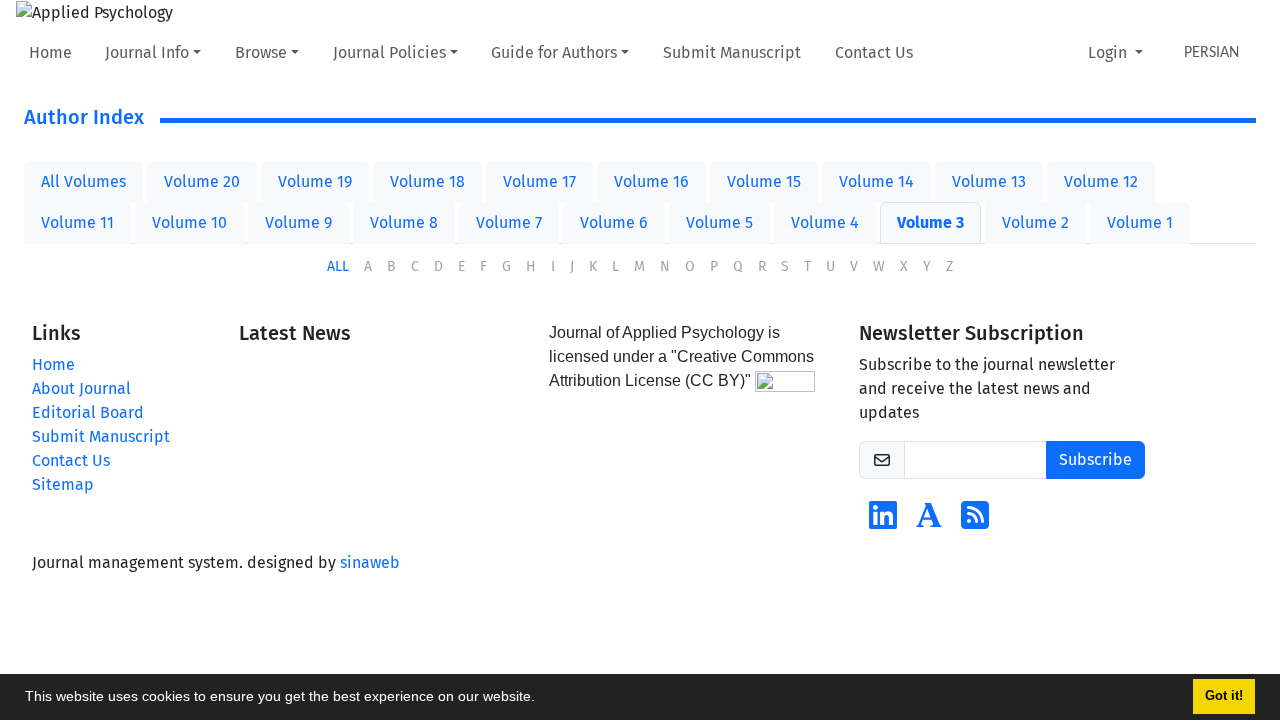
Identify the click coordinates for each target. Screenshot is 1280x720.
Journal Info (147, 52)
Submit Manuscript (732, 52)
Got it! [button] (1224, 696)
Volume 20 (202, 181)
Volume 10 (189, 222)
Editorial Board (88, 412)
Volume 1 (1140, 222)
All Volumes (83, 181)
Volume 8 (404, 222)
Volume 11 (77, 222)
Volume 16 (651, 181)
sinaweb (370, 562)
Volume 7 (509, 222)
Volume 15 (764, 181)
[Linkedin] (883, 521)
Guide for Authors (554, 52)
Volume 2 (1035, 222)
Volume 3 (930, 222)
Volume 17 (539, 181)
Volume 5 (719, 222)
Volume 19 (315, 181)
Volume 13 (989, 181)
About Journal (81, 388)
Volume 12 (1101, 181)
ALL (338, 266)
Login (1109, 52)
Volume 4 (825, 222)
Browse (261, 52)
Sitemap (63, 484)
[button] (542, 699)
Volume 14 (876, 181)
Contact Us (874, 52)
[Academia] (929, 521)
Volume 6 (614, 222)
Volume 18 (427, 181)
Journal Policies (389, 52)
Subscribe (1095, 459)
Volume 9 (298, 222)
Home (50, 52)
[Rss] (975, 521)
